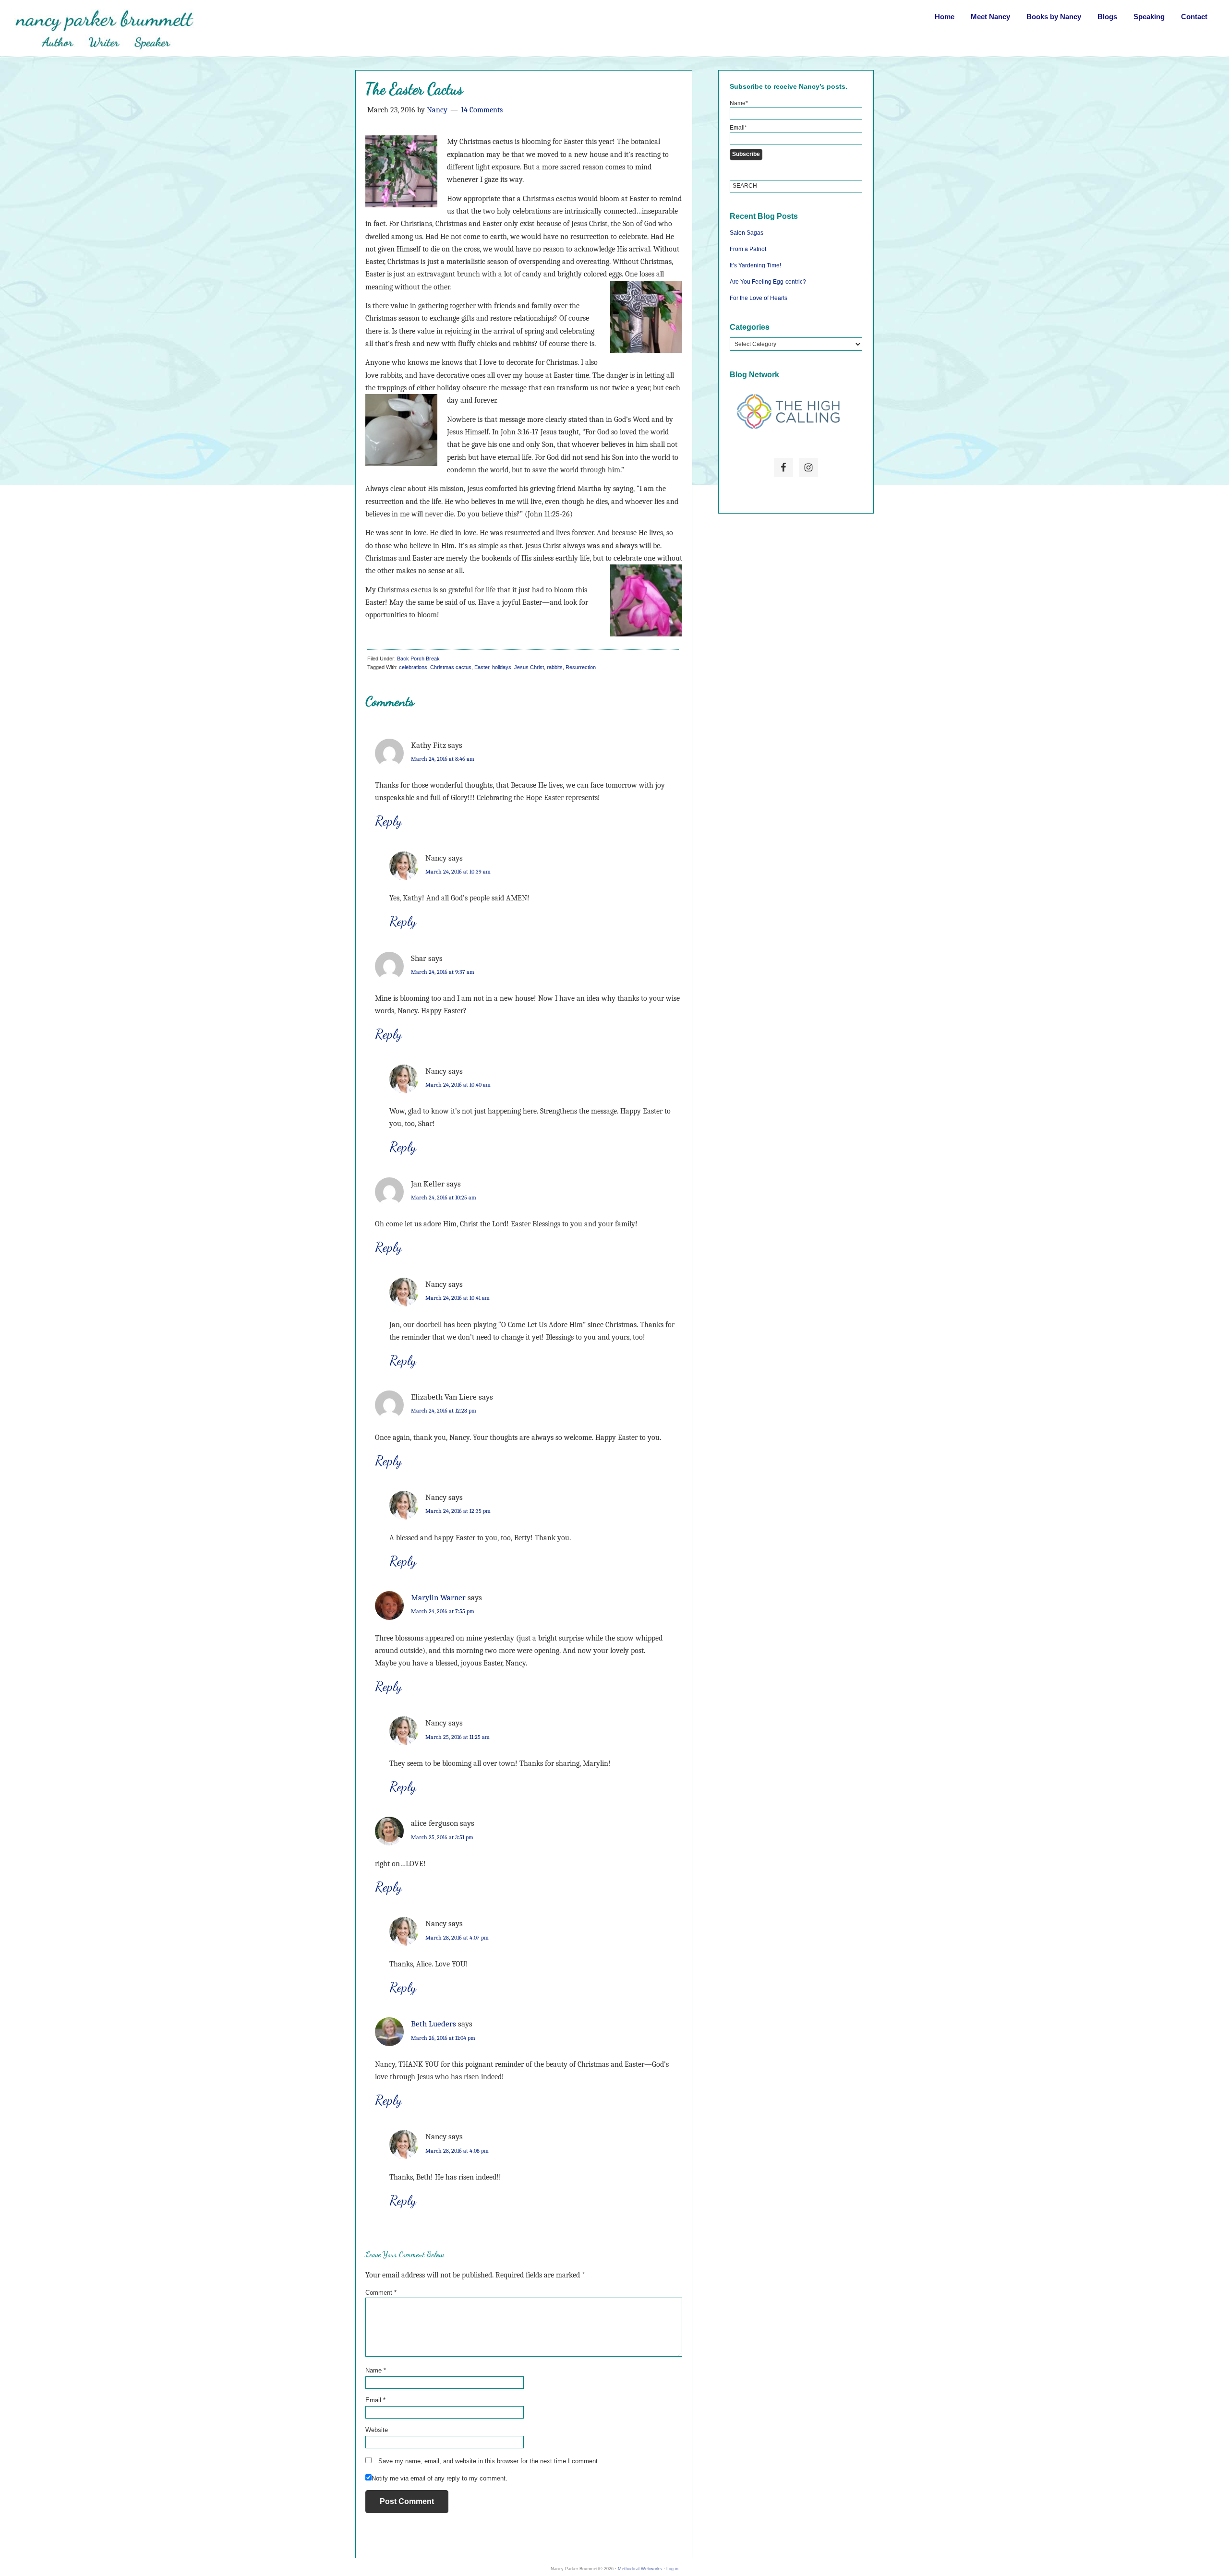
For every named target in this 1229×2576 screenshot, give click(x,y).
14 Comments (482, 110)
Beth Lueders (434, 2024)
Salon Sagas (747, 233)
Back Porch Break (418, 659)
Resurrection (581, 667)
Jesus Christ (529, 667)
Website (377, 2430)
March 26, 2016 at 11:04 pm (443, 2038)
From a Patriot (748, 249)
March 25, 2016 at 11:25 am (458, 1737)
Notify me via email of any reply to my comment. (440, 2478)
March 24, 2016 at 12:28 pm (444, 1411)
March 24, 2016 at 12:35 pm (458, 1511)
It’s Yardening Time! (755, 265)
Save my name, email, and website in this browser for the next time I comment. (489, 2461)
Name (376, 2370)
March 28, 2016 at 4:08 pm (457, 2151)
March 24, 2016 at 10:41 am (458, 1298)
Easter (482, 667)
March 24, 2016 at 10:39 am (458, 872)
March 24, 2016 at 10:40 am (458, 1085)
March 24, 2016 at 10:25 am (444, 1198)
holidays (502, 667)
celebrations (413, 667)
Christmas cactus (451, 667)
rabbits (555, 667)
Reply (388, 821)
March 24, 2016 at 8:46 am (443, 759)
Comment (381, 2293)
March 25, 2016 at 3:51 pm (442, 1837)
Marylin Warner (438, 1598)
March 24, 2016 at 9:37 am (443, 972)
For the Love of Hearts (759, 298)
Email (375, 2400)
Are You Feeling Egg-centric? (768, 282)
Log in (672, 2569)
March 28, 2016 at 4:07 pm (457, 1938)
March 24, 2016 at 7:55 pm (443, 1611)
